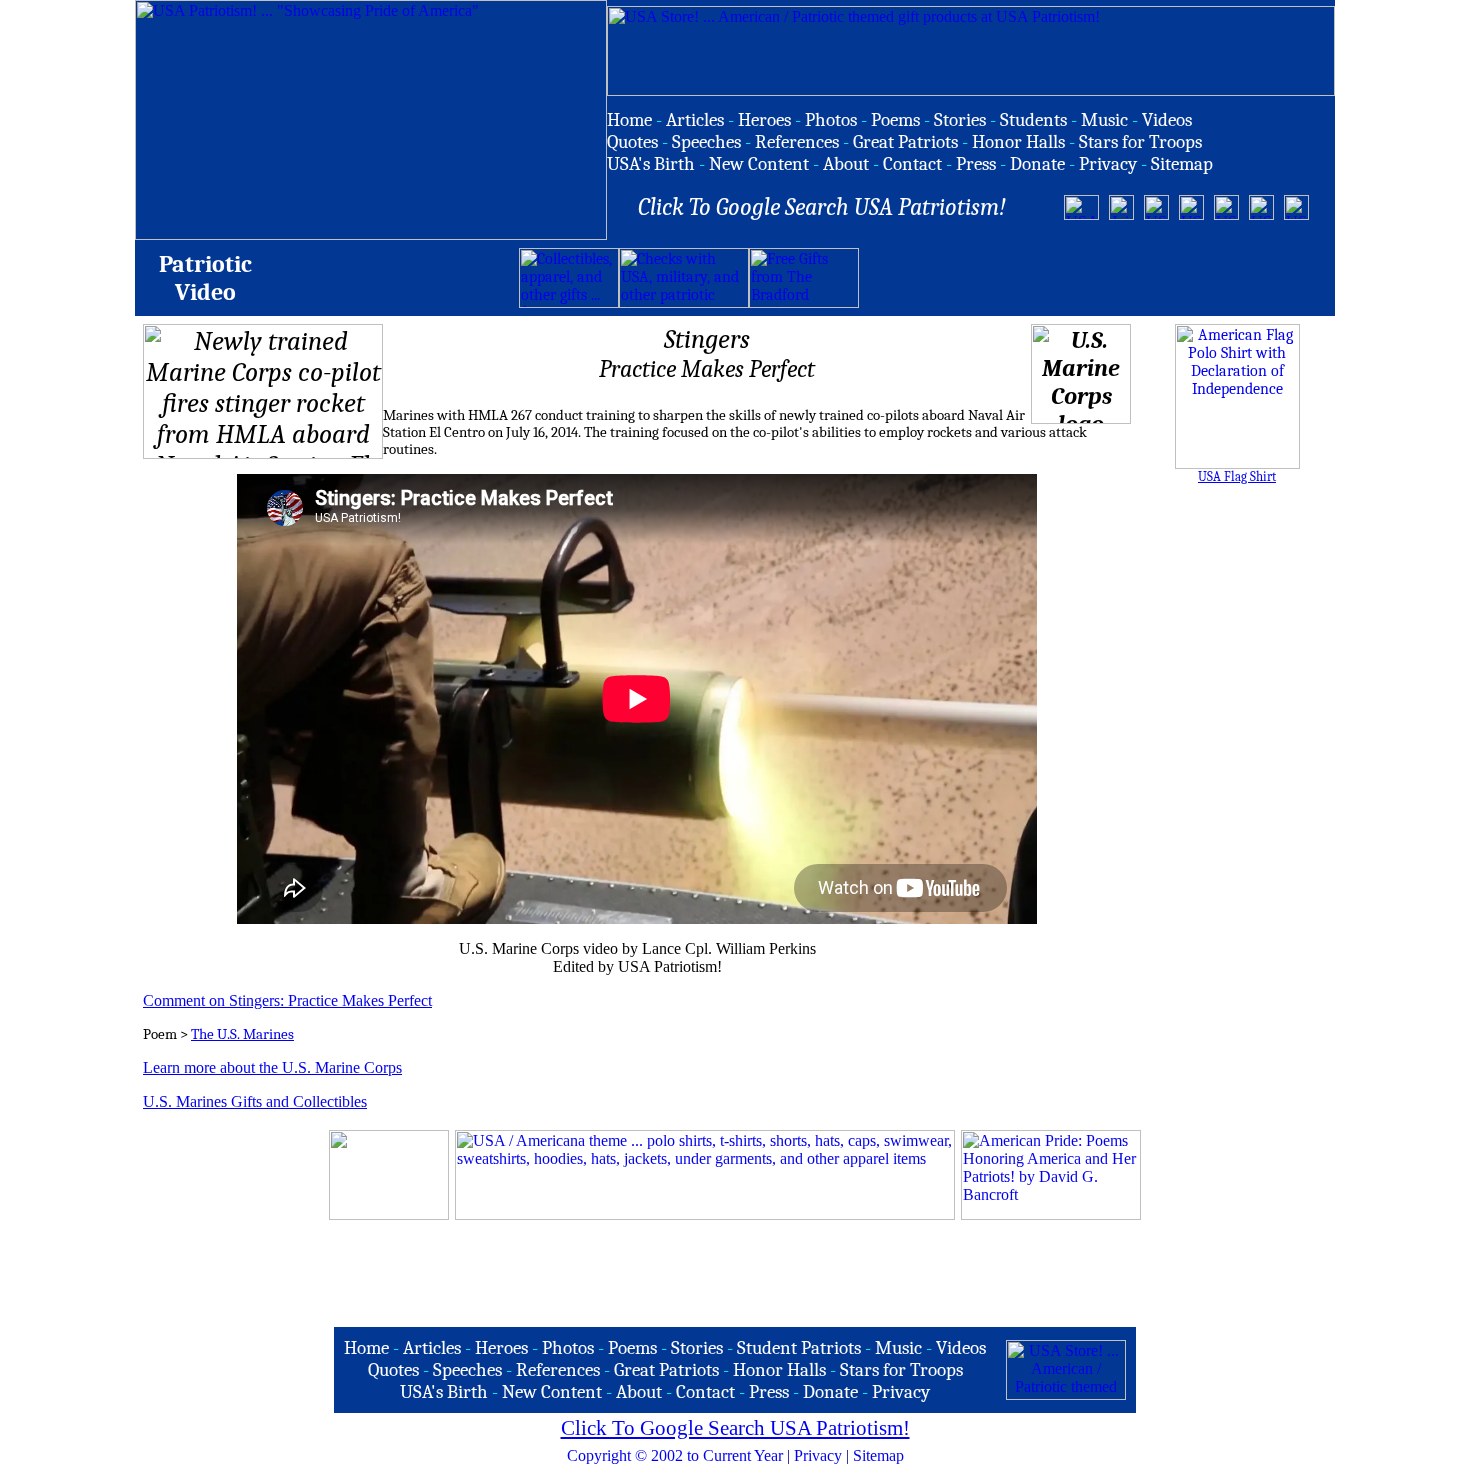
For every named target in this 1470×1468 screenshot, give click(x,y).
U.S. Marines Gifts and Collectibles (255, 1101)
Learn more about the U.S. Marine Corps (272, 1067)
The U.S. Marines (242, 1034)
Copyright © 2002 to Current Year (675, 1455)
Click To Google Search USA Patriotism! (735, 1428)
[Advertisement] (1093, 278)
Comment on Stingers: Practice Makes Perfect (287, 1000)
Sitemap (878, 1455)
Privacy (818, 1455)
